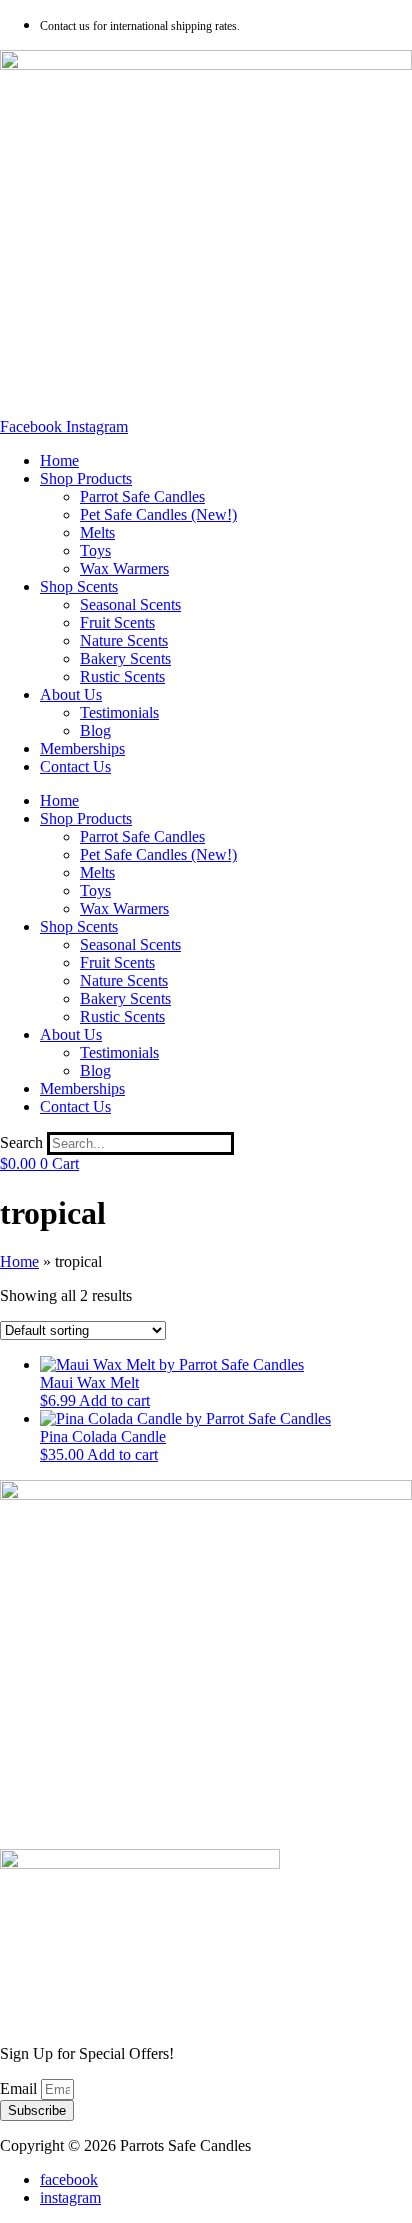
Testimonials (119, 712)
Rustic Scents (122, 676)
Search (21, 1142)
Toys (95, 550)
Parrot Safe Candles (142, 496)
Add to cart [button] (114, 1400)
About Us (71, 694)
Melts (97, 532)
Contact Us (75, 766)
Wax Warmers (124, 568)
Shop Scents (79, 586)
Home (59, 460)
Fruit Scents (117, 622)
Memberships (82, 748)
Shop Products (86, 478)
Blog (95, 730)
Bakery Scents (125, 658)
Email (20, 2088)
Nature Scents (124, 640)
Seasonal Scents (130, 604)
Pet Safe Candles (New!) (158, 514)
